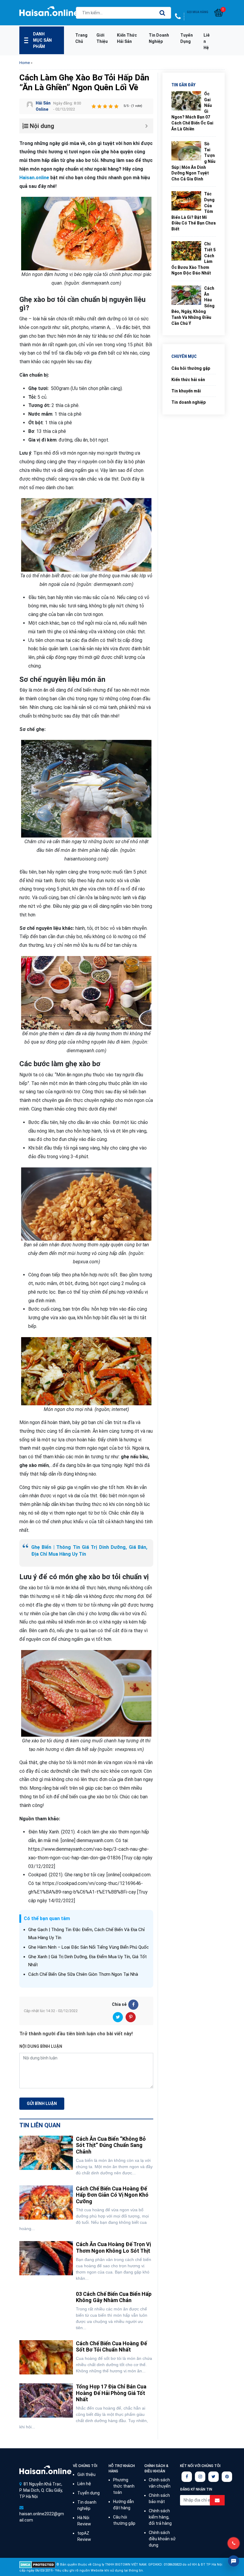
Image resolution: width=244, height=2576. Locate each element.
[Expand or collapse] (147, 126)
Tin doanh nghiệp (159, 38)
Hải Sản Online (43, 106)
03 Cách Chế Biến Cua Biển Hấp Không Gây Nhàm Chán (114, 2297)
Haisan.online (49, 13)
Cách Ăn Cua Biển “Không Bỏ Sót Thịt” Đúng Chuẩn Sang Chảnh (111, 2145)
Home (25, 63)
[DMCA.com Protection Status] (37, 2565)
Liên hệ (207, 41)
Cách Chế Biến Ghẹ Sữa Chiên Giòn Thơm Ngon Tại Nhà (83, 1974)
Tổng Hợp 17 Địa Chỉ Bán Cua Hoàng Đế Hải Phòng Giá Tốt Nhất (111, 2393)
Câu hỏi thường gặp (191, 368)
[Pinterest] (131, 2017)
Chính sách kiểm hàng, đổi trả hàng (160, 2517)
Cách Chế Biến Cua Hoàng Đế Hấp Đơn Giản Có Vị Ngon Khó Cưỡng (112, 2195)
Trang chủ (81, 38)
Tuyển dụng (187, 38)
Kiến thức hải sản (127, 38)
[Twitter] (118, 2017)
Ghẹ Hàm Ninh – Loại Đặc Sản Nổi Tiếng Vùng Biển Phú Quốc (89, 1947)
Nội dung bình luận (41, 2046)
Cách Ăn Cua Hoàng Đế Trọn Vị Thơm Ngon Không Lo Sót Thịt (113, 2247)
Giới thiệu (102, 38)
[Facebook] (133, 2005)
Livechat (234, 2561)
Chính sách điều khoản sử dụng (162, 2539)
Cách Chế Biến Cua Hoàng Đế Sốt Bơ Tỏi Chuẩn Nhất (111, 2347)
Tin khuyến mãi (186, 391)
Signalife (45, 2470)
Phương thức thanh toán (124, 2486)
